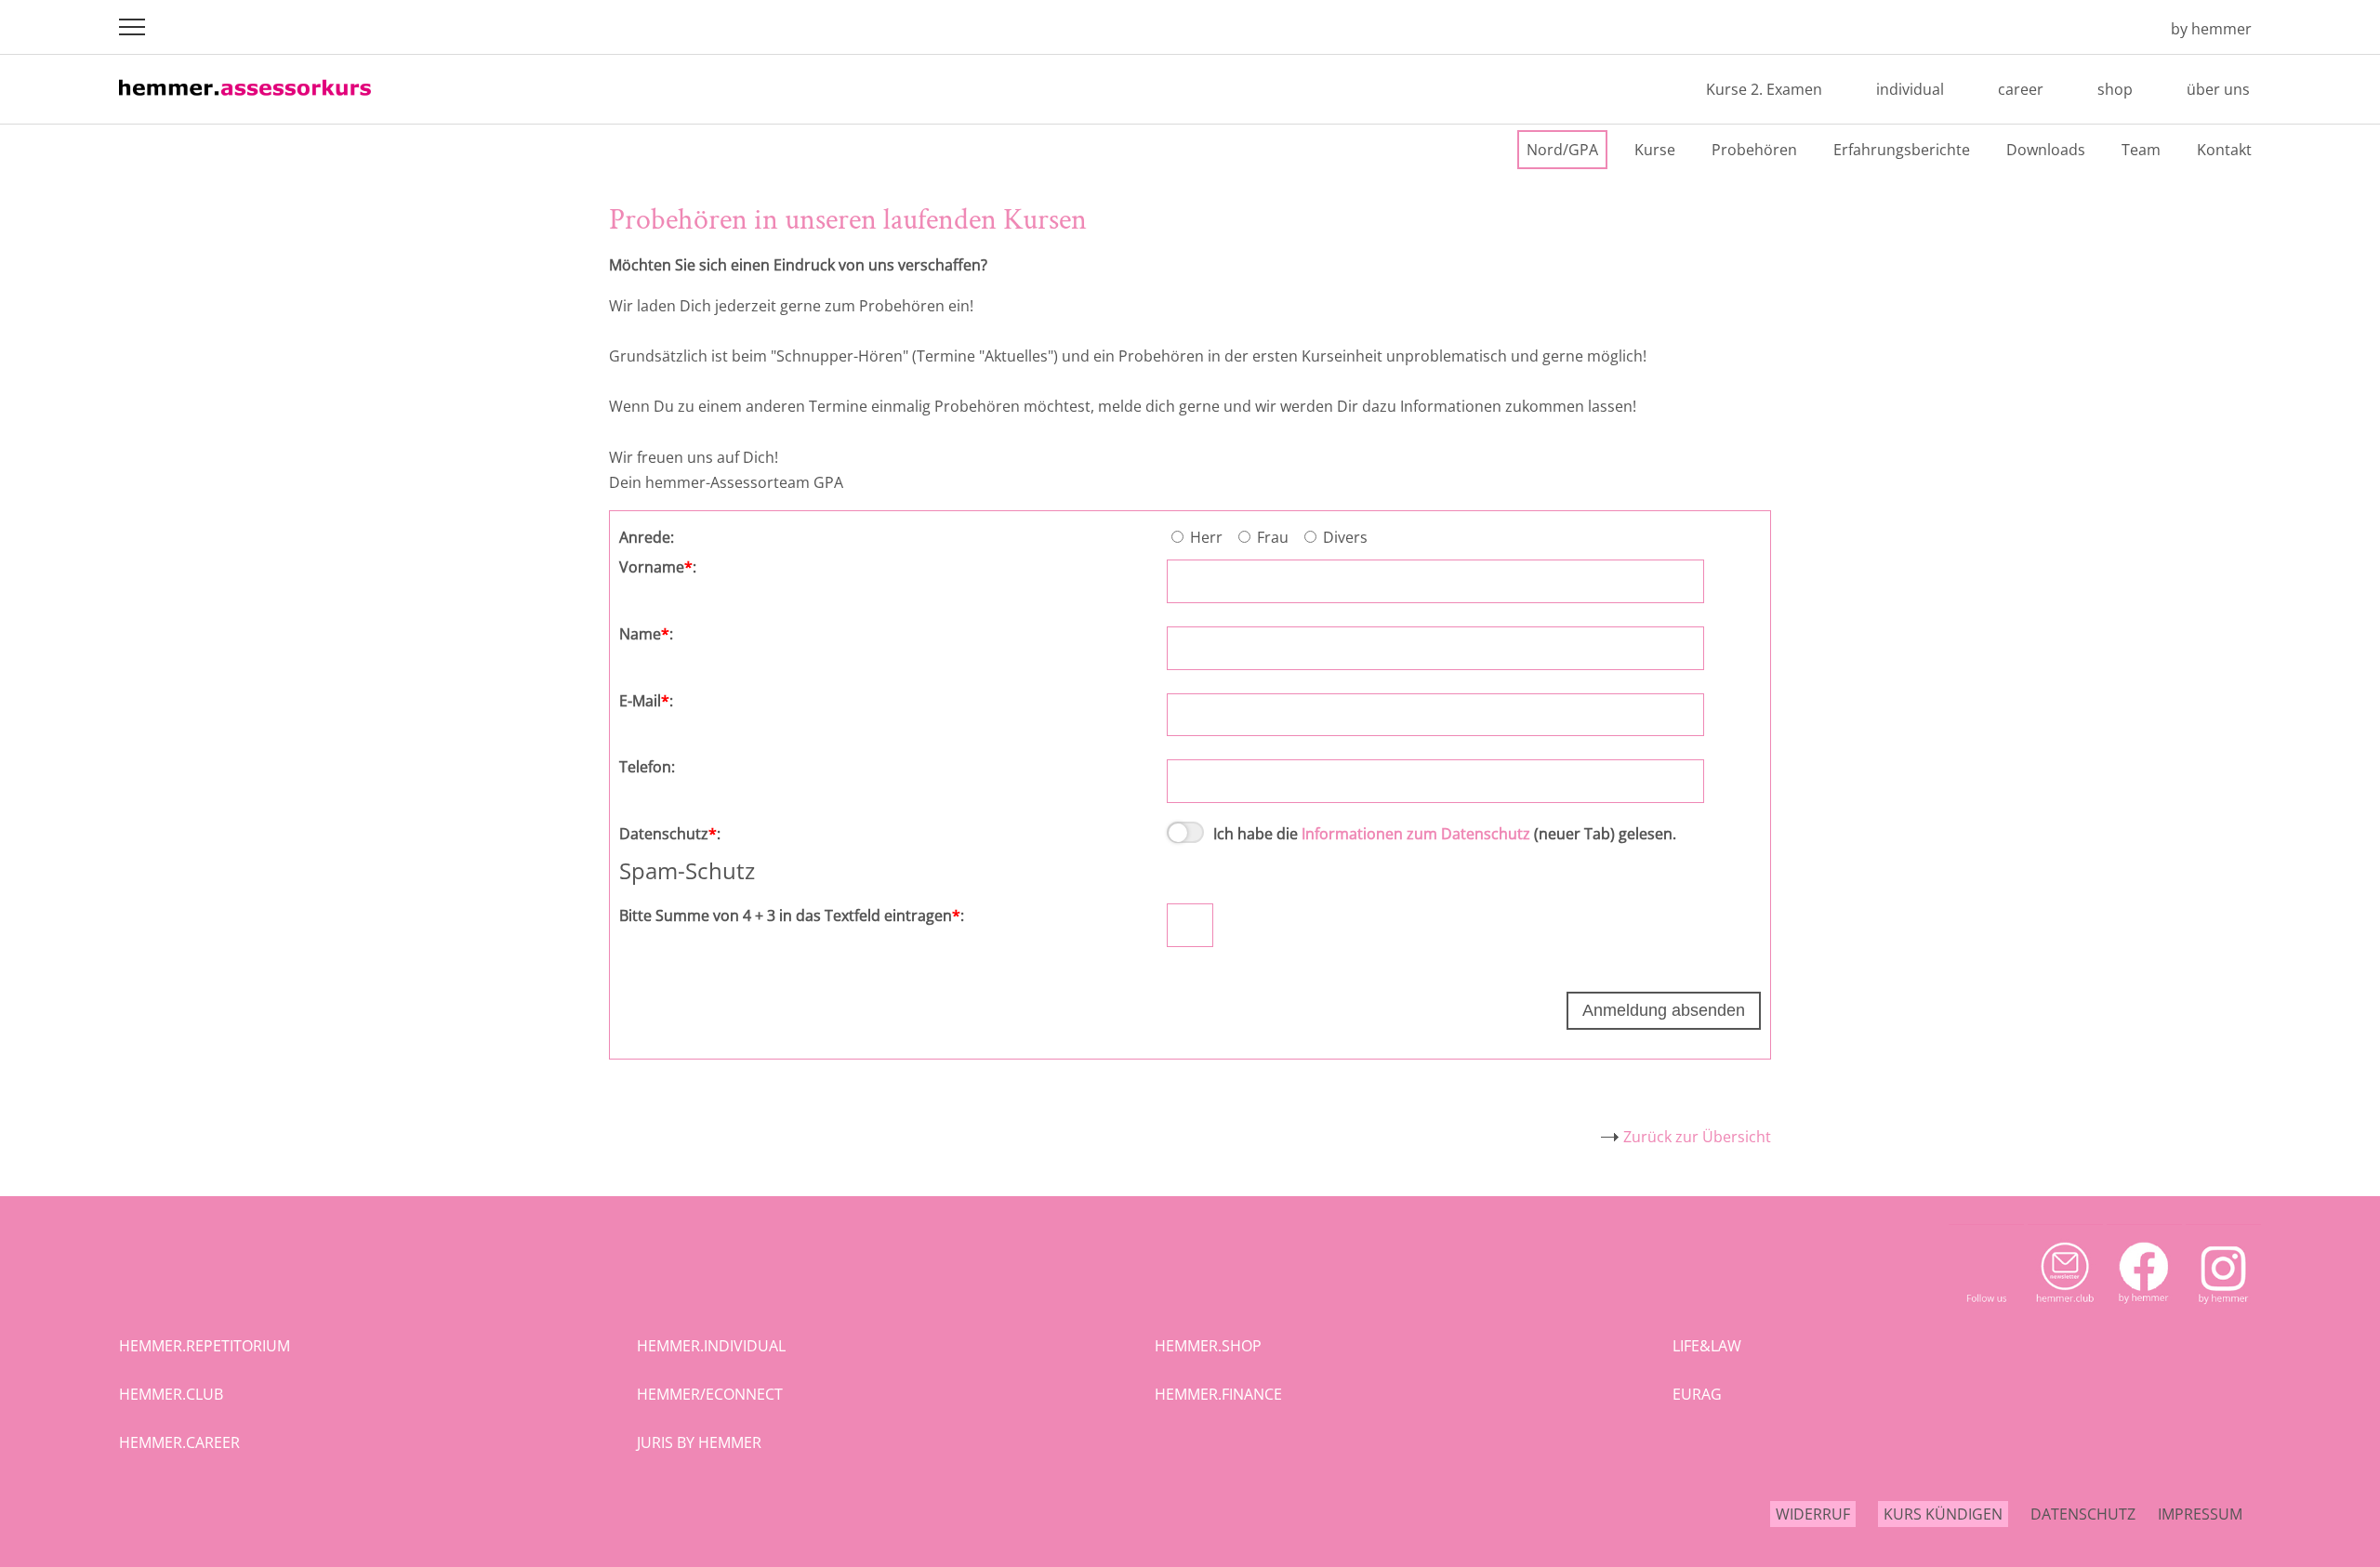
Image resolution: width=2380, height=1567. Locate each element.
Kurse (1655, 150)
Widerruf (1813, 1514)
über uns (2218, 89)
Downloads (2046, 150)
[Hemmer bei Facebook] (2144, 1311)
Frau (1275, 537)
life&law (1707, 1346)
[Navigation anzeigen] (132, 27)
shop (2115, 89)
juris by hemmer (699, 1442)
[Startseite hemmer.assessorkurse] (245, 102)
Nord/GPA (1562, 150)
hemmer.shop (1208, 1346)
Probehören (1754, 150)
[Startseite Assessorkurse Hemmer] (2130, 29)
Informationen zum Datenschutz (1416, 834)
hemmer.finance (1218, 1394)
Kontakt (2224, 150)
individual (1910, 89)
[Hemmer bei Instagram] (2223, 1311)
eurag (1697, 1394)
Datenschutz (2083, 1514)
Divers (1347, 537)
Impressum (2200, 1514)
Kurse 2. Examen (1764, 89)
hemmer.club (171, 1394)
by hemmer (2211, 29)
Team (2141, 150)
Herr (1208, 537)
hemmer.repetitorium (205, 1346)
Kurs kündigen (1943, 1514)
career (2021, 89)
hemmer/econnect (710, 1394)
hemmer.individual (711, 1346)
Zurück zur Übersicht (1697, 1137)
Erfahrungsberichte (1902, 150)
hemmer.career (179, 1442)
